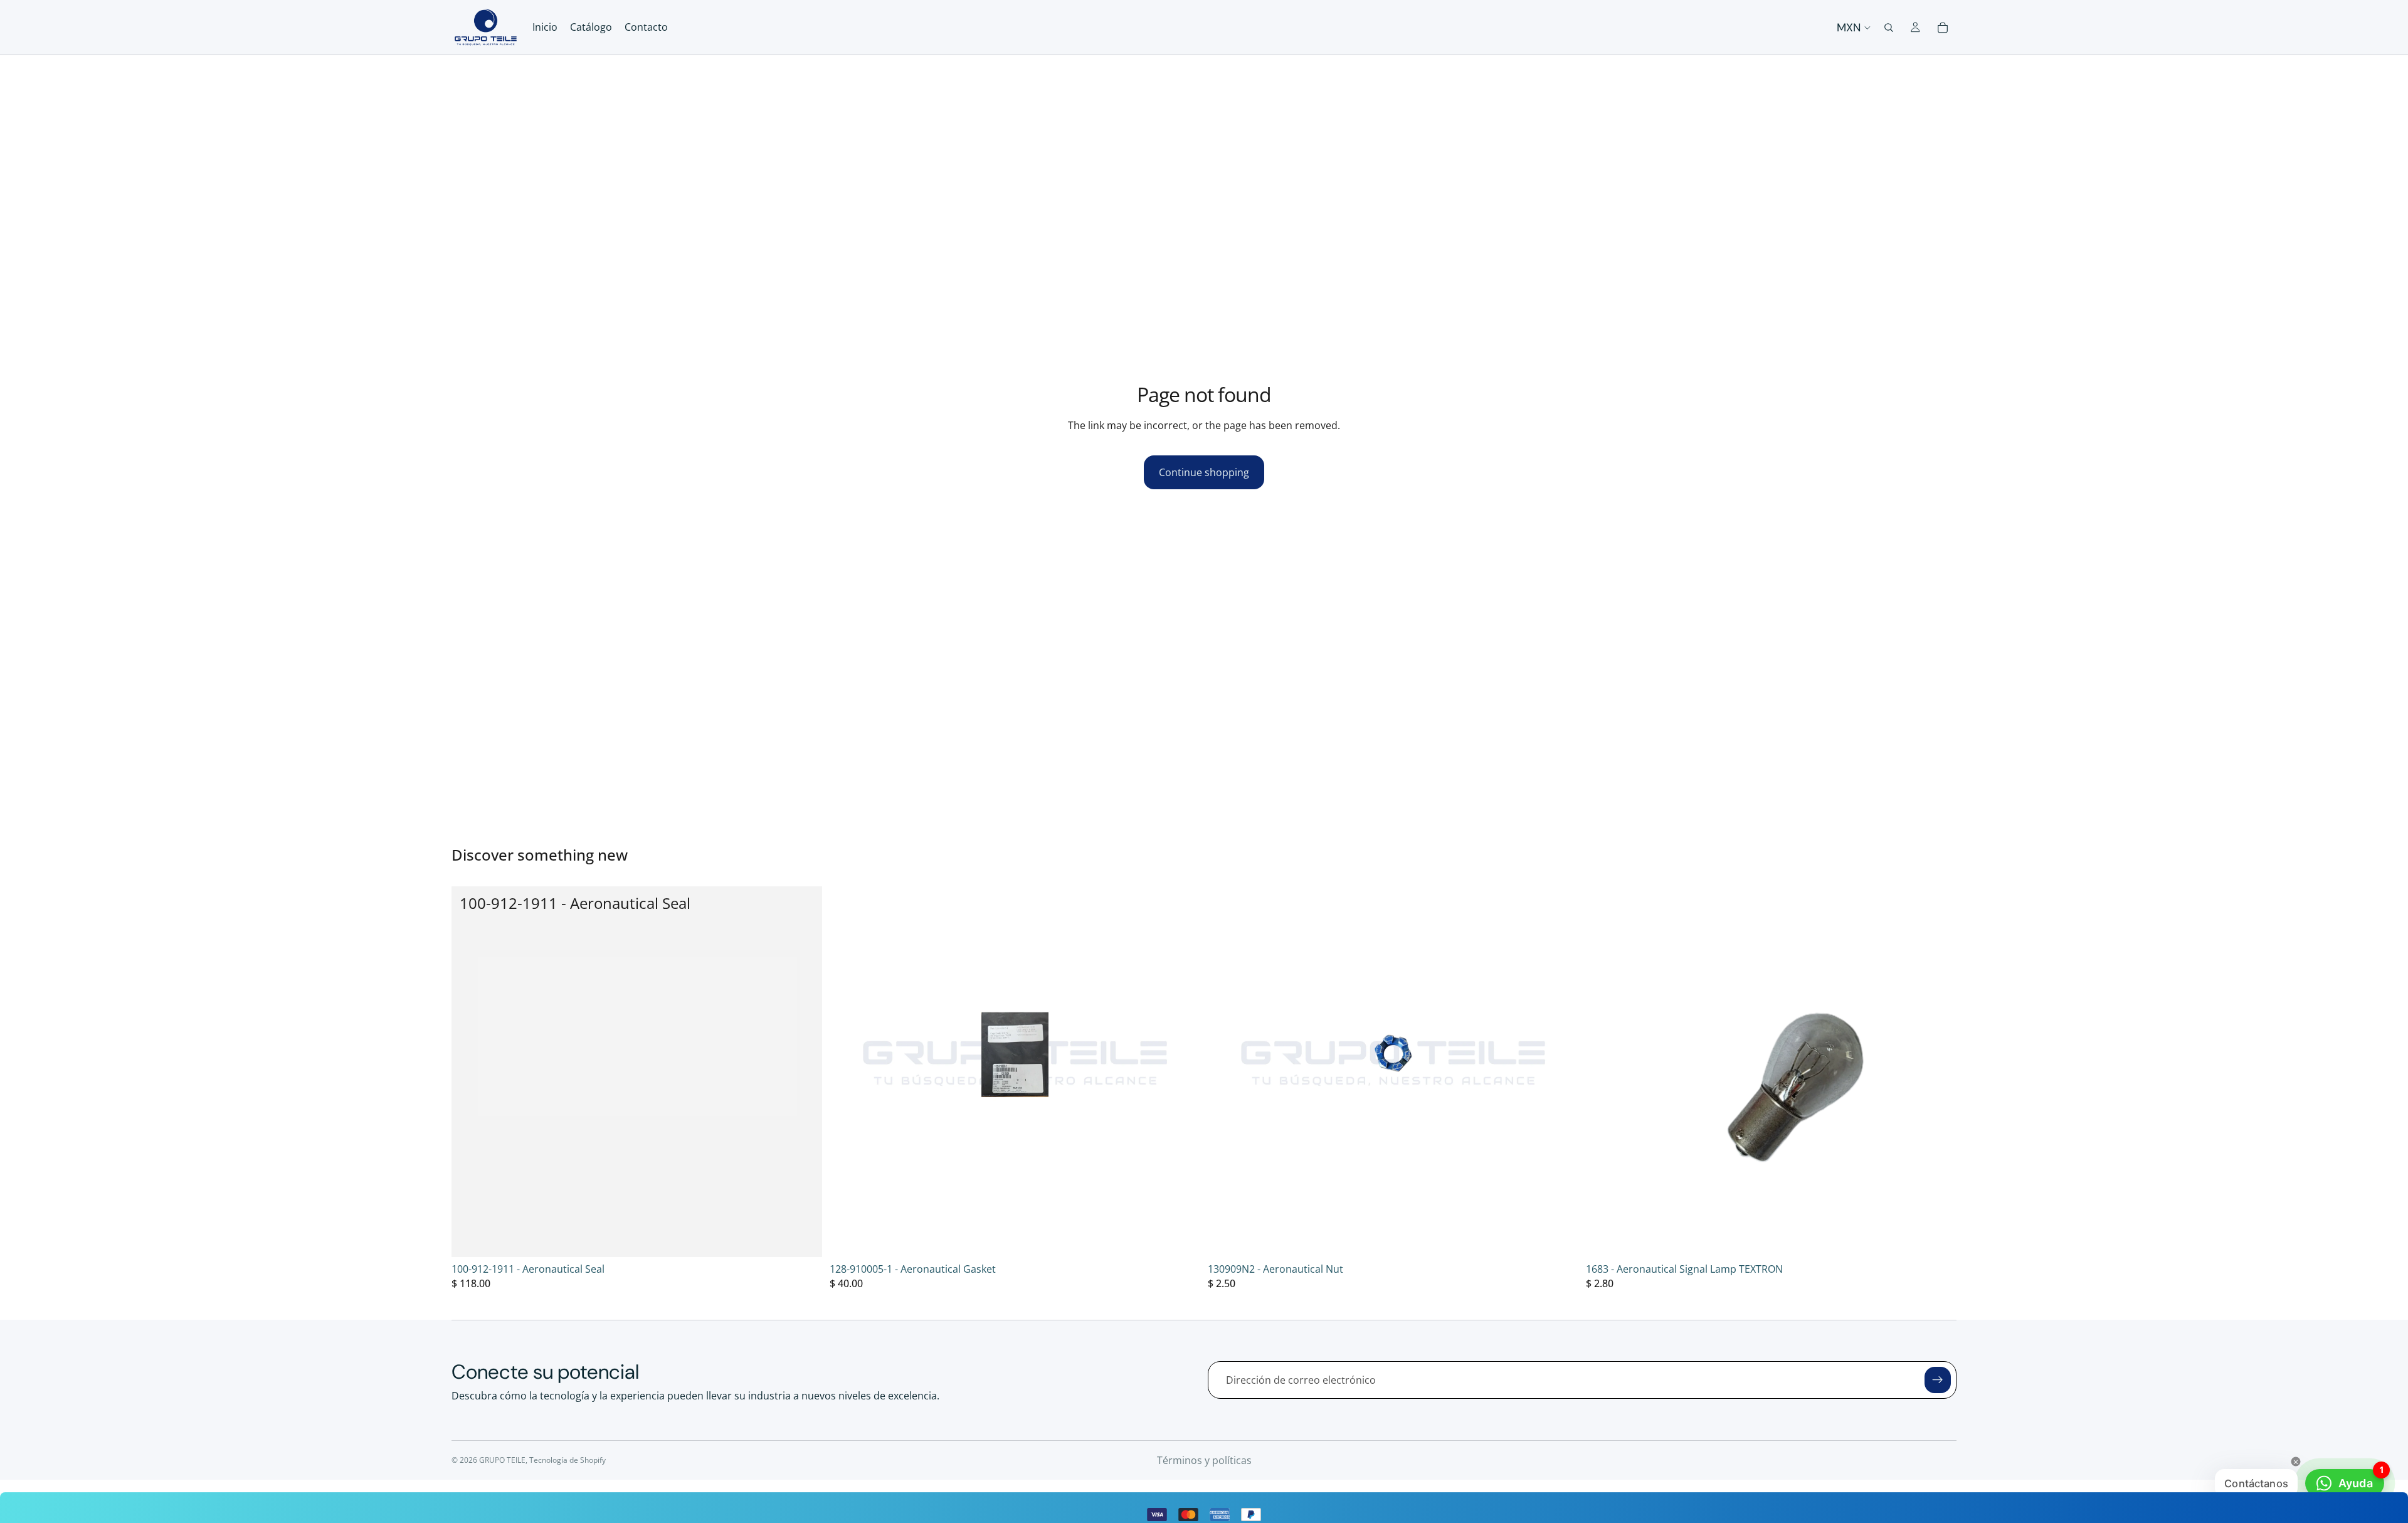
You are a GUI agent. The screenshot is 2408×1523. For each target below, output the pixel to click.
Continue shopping (1204, 472)
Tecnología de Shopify (568, 1460)
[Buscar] (1889, 28)
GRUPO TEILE (502, 1460)
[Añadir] (803, 1238)
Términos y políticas (1204, 1460)
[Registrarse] (1938, 1380)
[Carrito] (1943, 28)
